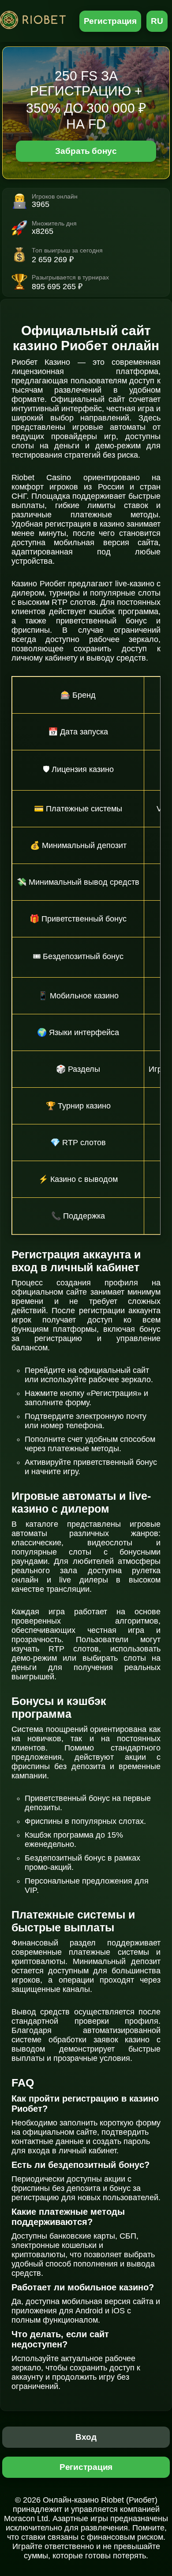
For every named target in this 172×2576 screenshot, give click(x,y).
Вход (86, 2437)
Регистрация (110, 21)
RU (157, 21)
